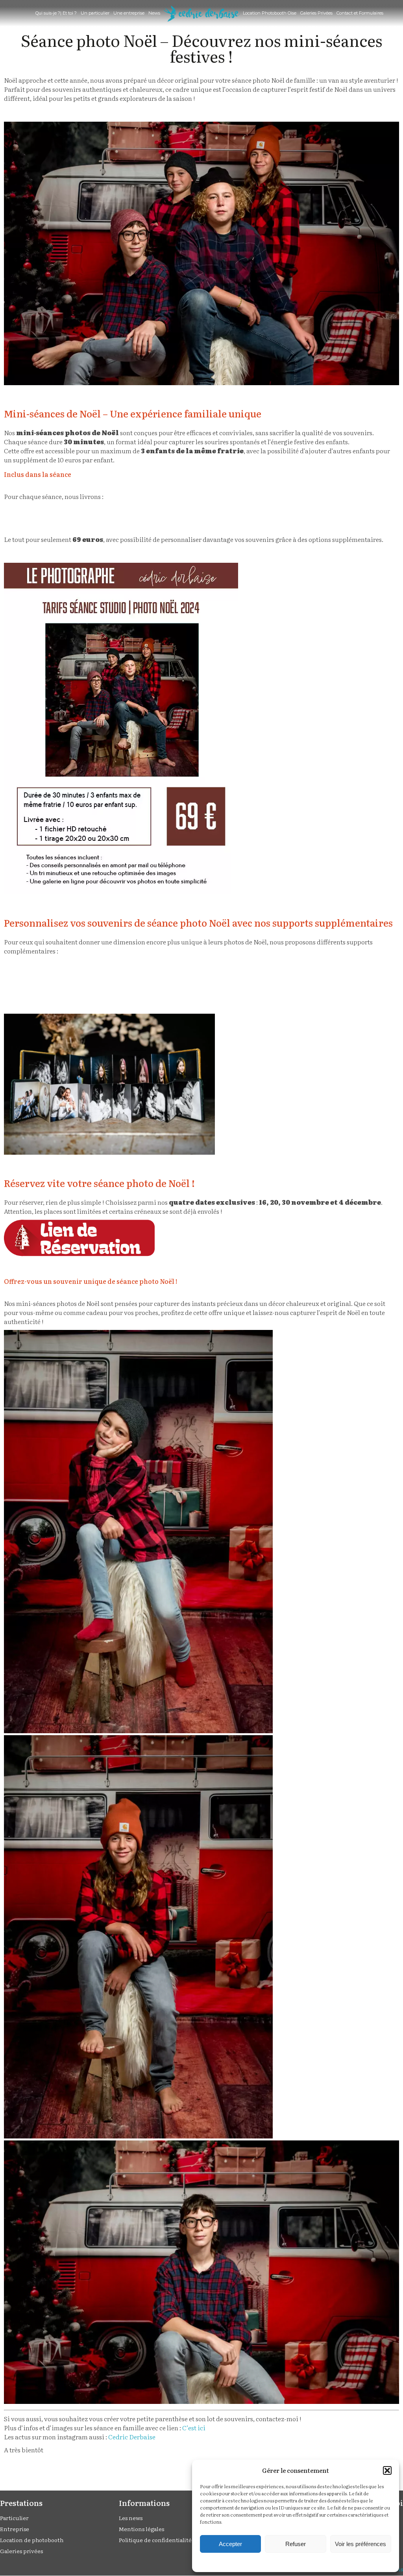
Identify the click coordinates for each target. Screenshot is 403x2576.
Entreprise (15, 2529)
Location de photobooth (32, 2540)
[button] (387, 2470)
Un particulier (95, 13)
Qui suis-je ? (48, 13)
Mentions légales (141, 2529)
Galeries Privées (316, 13)
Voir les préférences (360, 2544)
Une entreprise (129, 13)
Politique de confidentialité (155, 2540)
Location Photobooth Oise (270, 13)
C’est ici (194, 2428)
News (154, 13)
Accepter (230, 2544)
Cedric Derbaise (132, 2437)
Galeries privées (21, 2551)
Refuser (296, 2544)
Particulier (14, 2518)
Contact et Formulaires (360, 13)
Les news (131, 2518)
